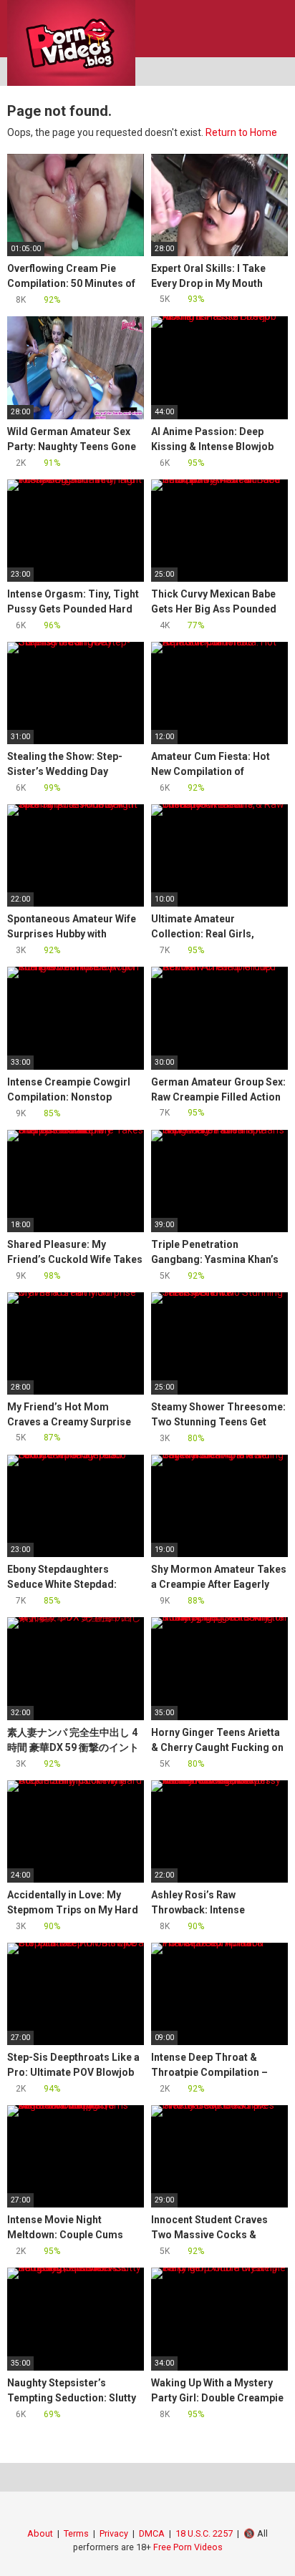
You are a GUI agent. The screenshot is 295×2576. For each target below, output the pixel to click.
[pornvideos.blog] (71, 43)
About (40, 2533)
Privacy (114, 2533)
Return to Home (241, 132)
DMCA (152, 2533)
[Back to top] (270, 2547)
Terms (76, 2533)
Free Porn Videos (188, 2547)
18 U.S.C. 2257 (204, 2533)
